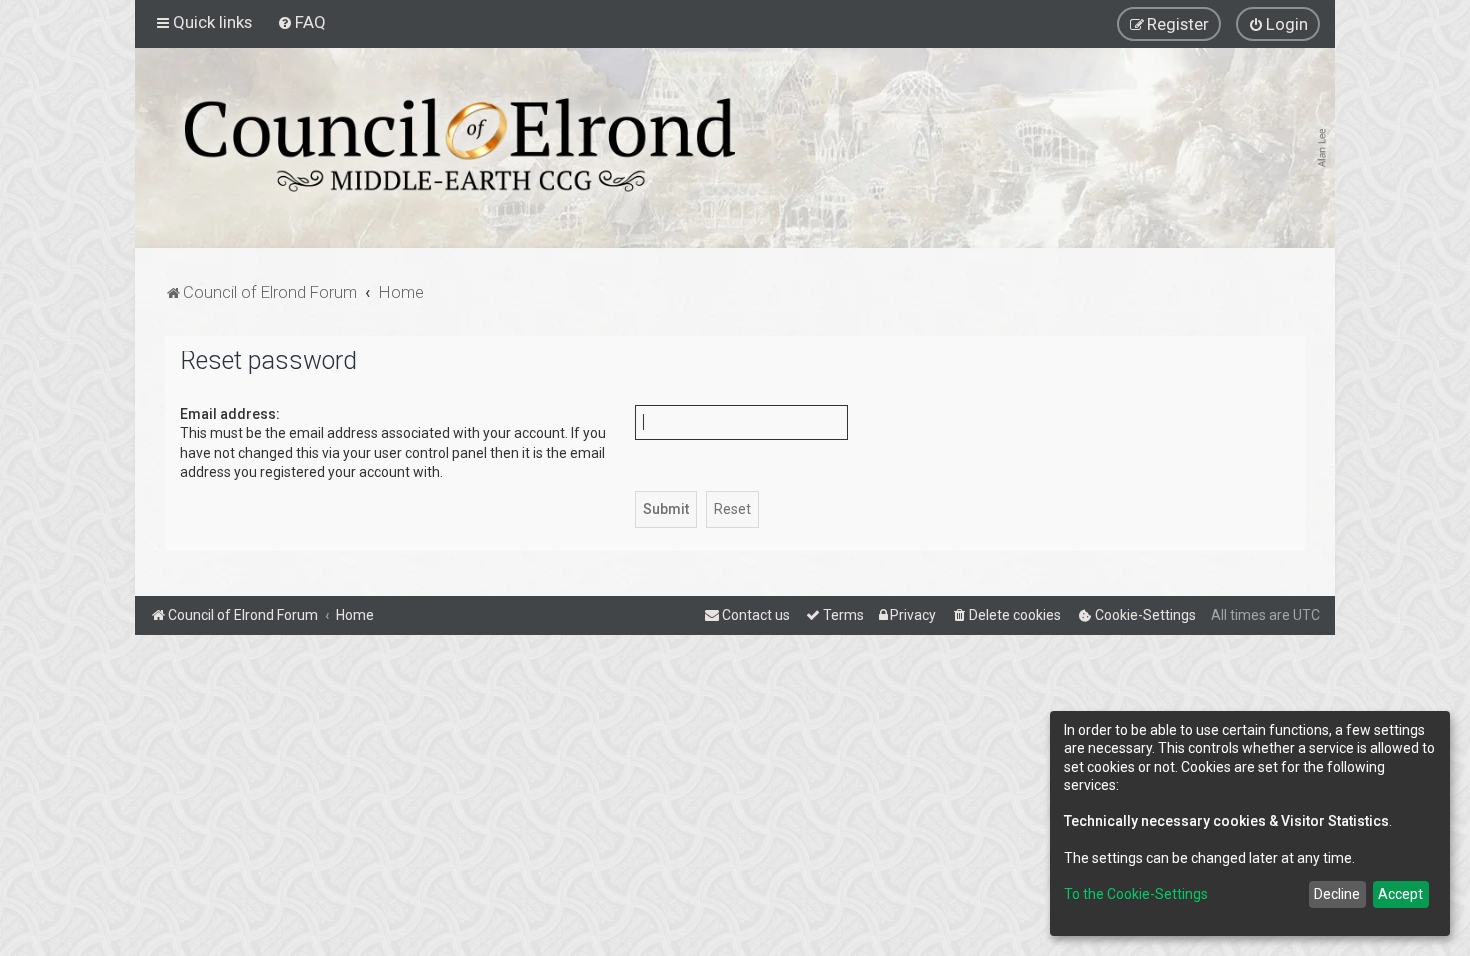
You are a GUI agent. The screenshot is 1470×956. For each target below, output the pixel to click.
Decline (1337, 894)
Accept (1400, 894)
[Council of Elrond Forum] (460, 145)
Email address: (230, 414)
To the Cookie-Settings (1136, 894)
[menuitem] (301, 22)
